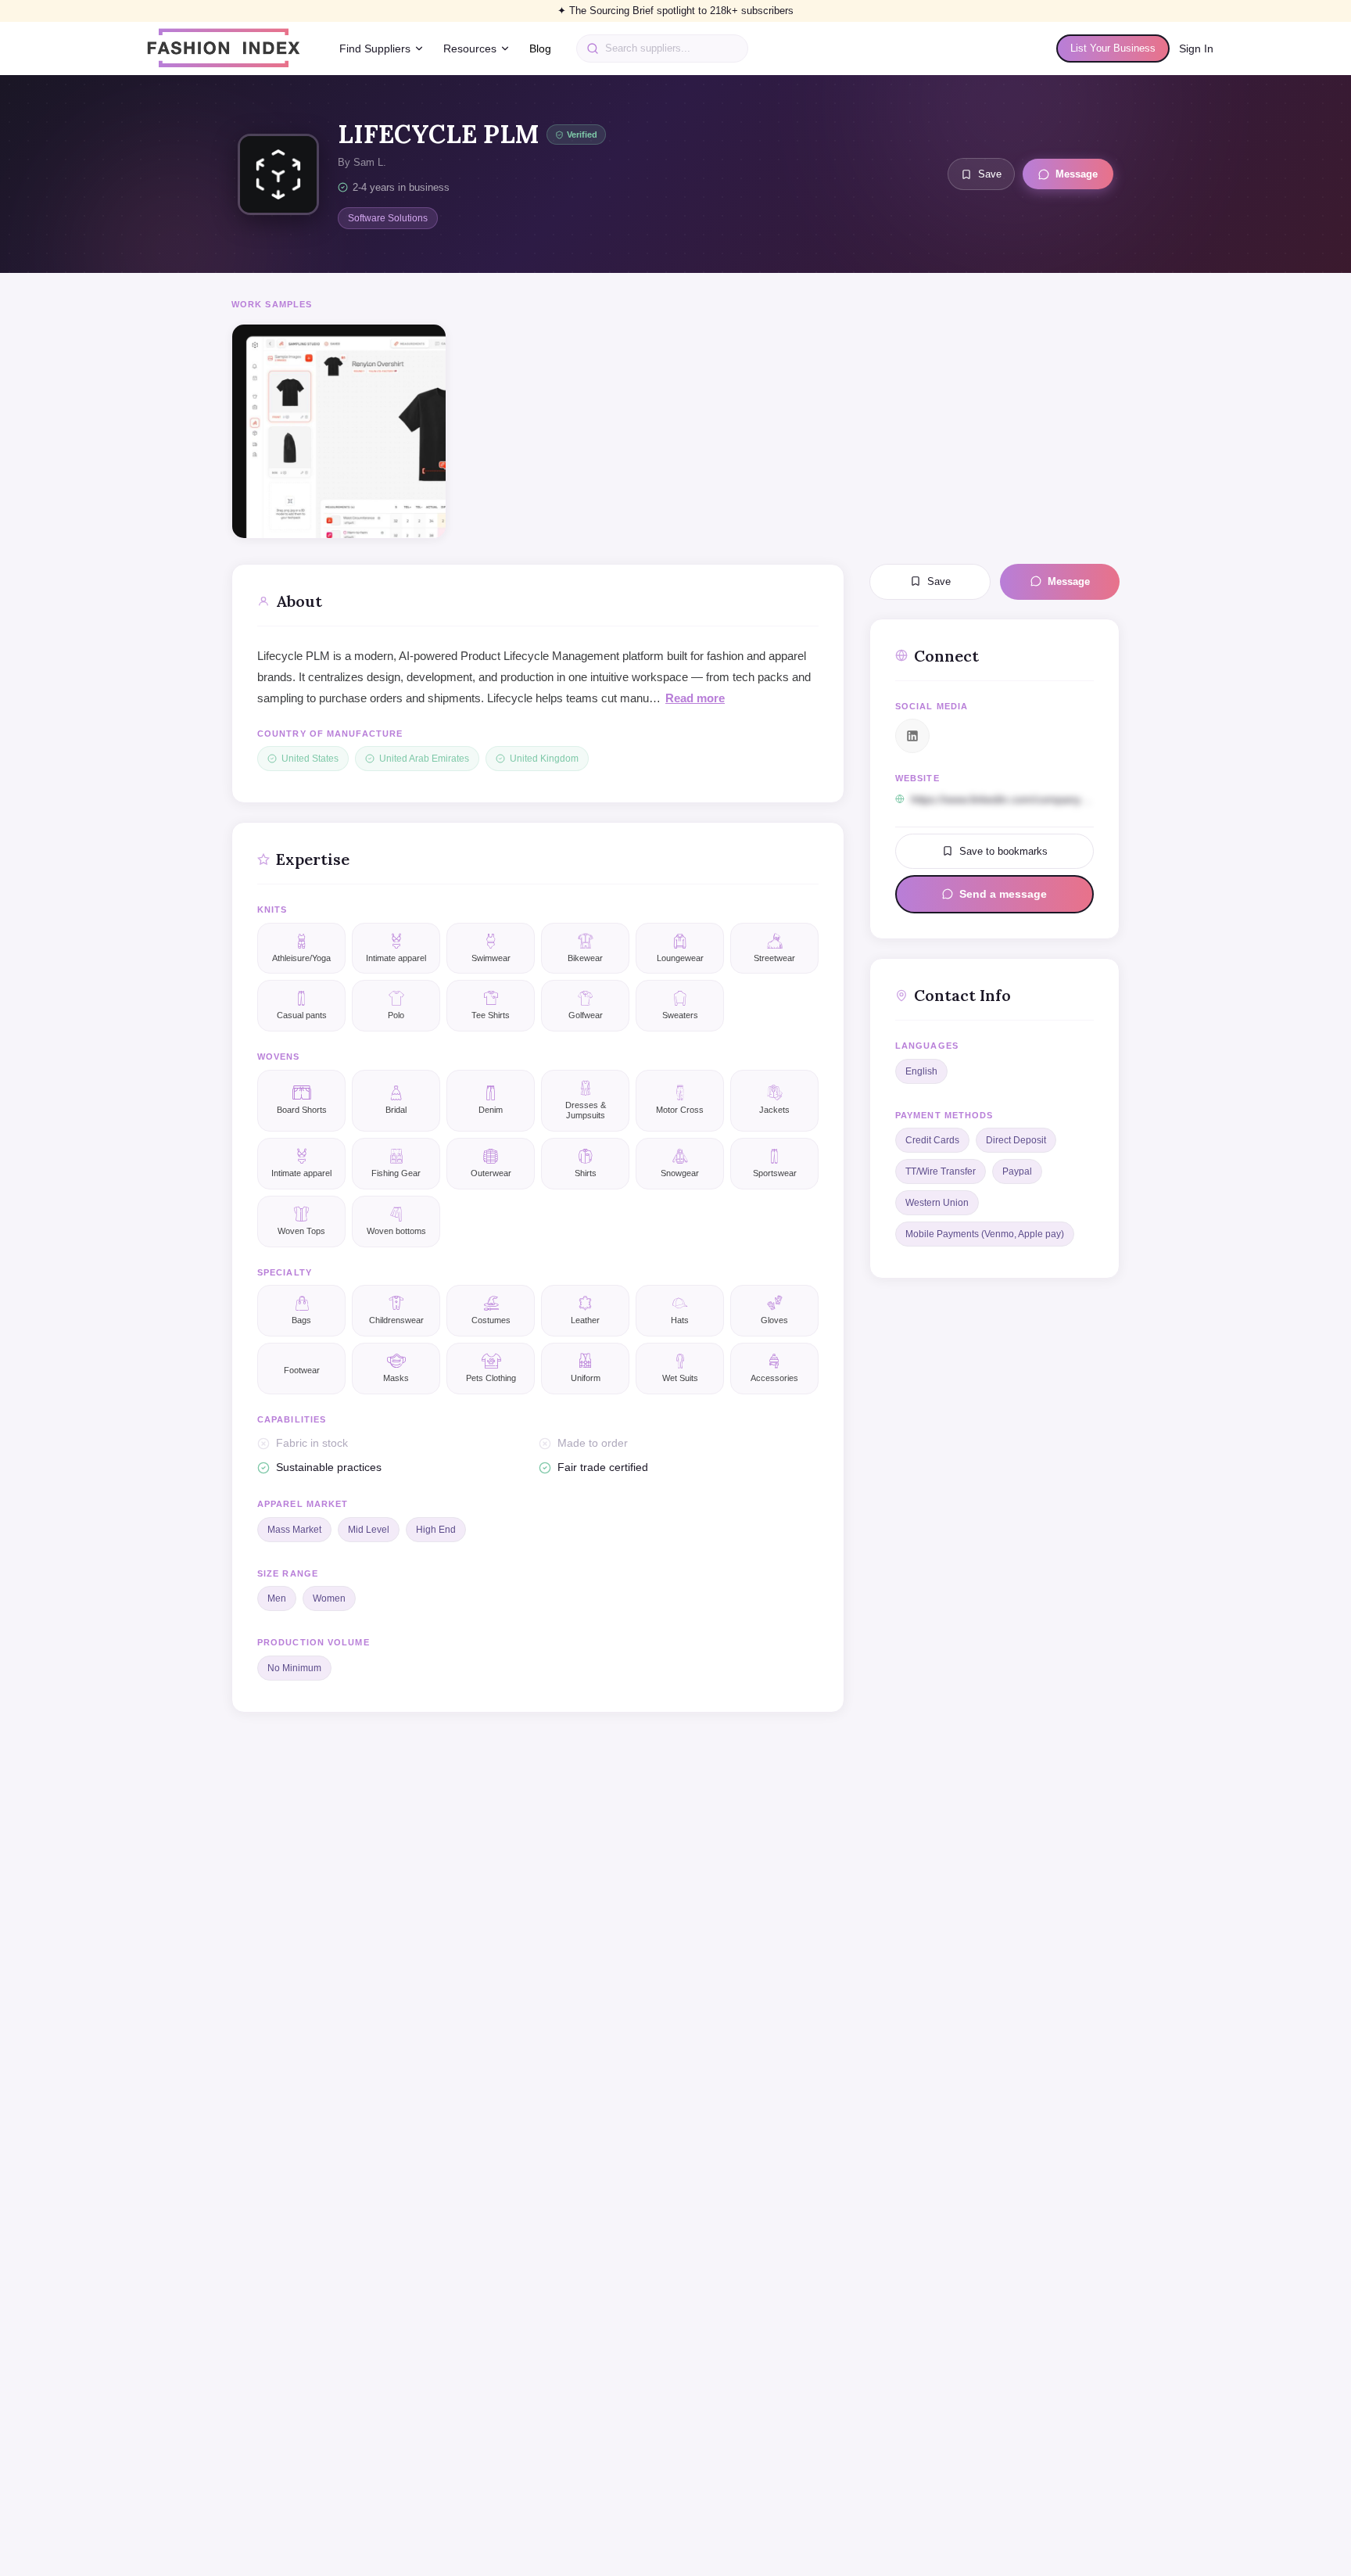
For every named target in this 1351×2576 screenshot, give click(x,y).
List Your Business (1113, 48)
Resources (470, 48)
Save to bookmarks (1003, 850)
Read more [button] (695, 698)
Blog (540, 48)
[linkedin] (912, 736)
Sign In (1196, 48)
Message (1077, 174)
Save (990, 174)
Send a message (1003, 894)
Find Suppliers (375, 48)
